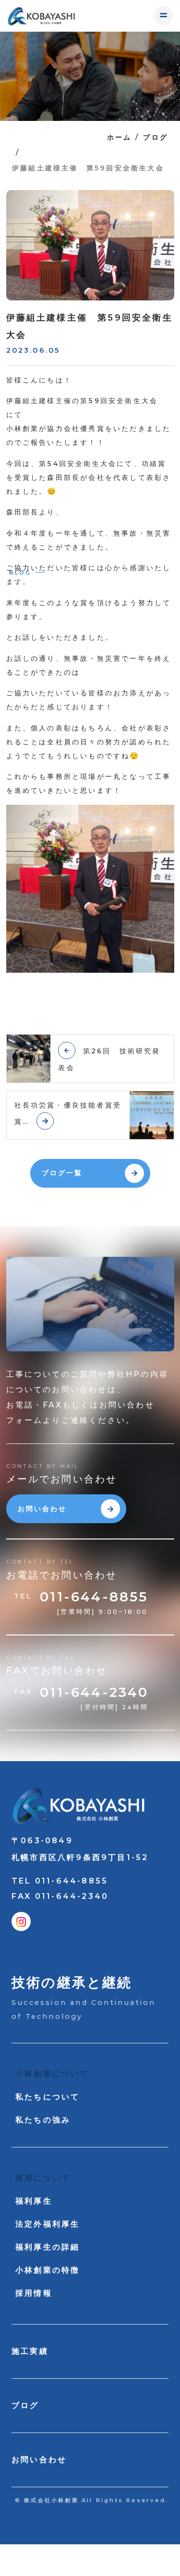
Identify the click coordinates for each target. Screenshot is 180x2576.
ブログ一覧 (62, 1173)
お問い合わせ (42, 1509)
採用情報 (34, 2293)
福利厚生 (34, 2201)
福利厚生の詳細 (48, 2247)
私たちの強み (43, 2120)
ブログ (156, 137)
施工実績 (30, 2351)
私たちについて (48, 2097)
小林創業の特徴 (48, 2270)
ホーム (120, 137)
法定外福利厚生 (48, 2224)
